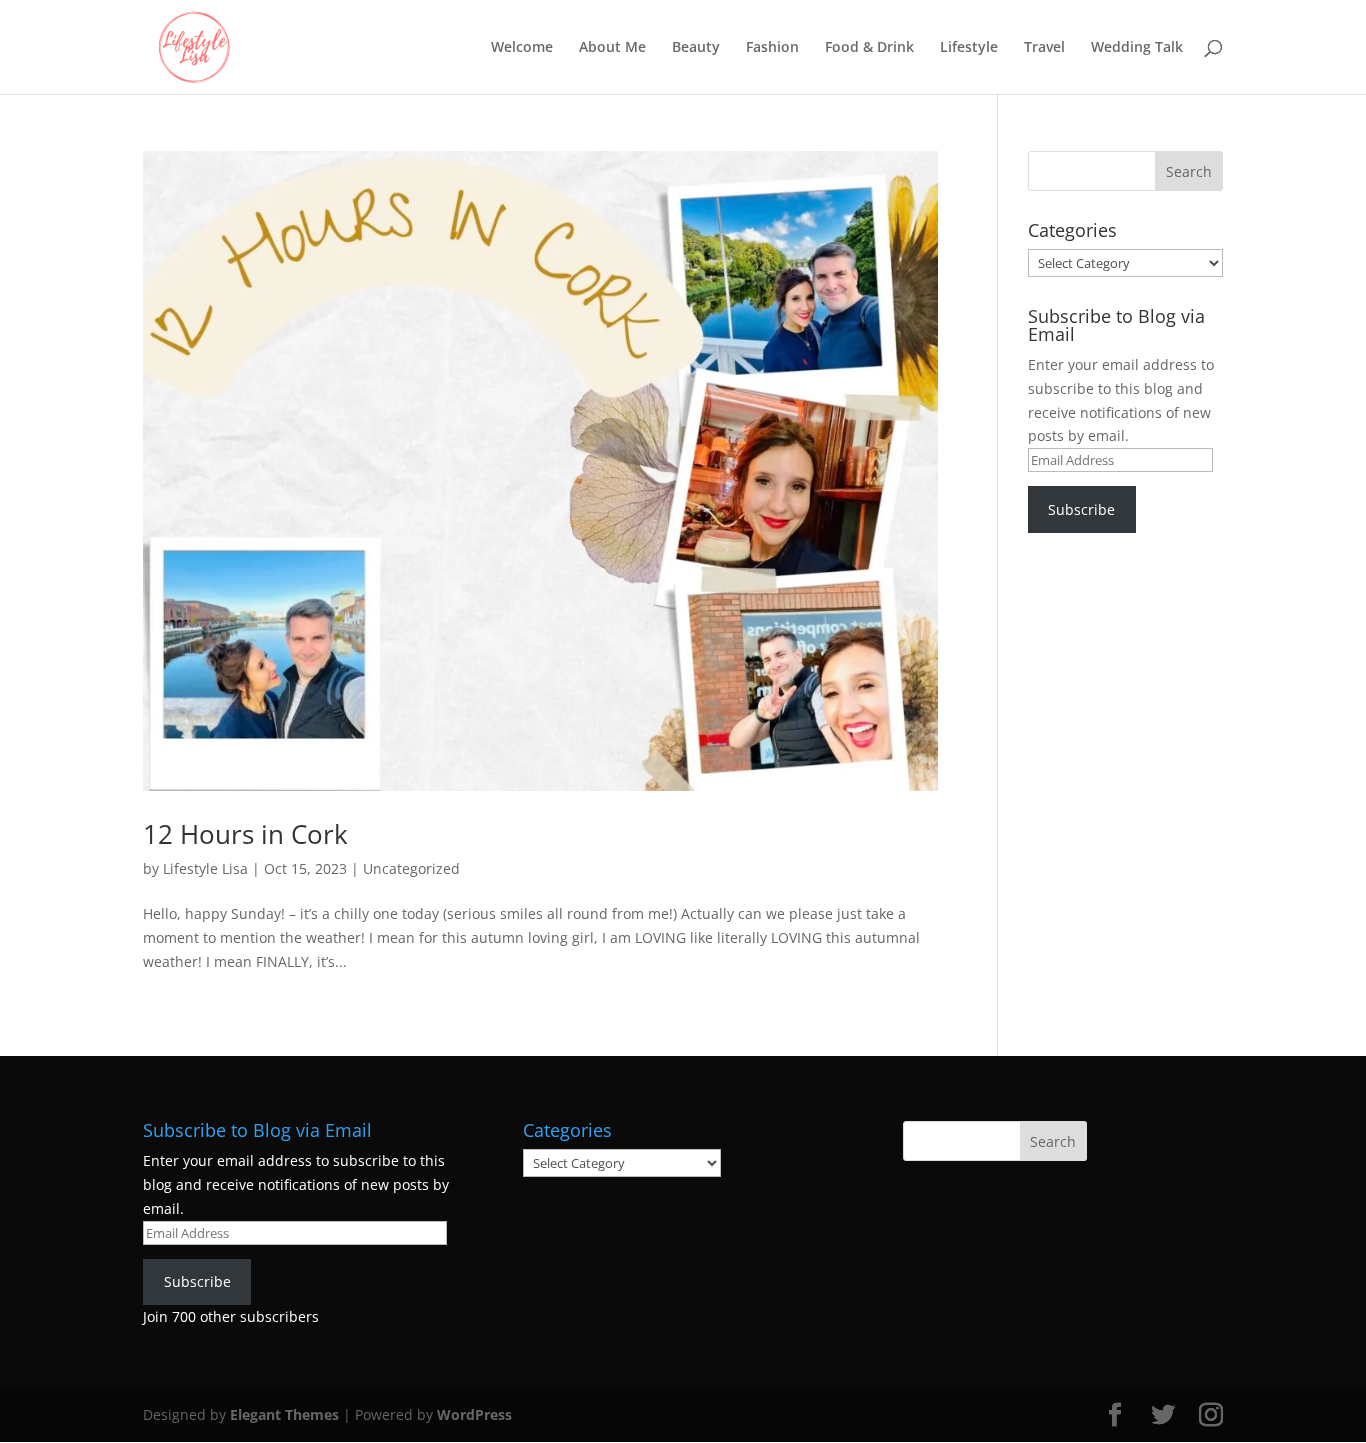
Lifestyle (969, 48)
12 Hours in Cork (245, 834)
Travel (1044, 48)
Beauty (696, 48)
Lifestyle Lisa (205, 868)
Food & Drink (869, 48)
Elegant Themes (284, 1414)
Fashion (772, 48)
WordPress (474, 1414)
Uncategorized (411, 868)
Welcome (522, 48)
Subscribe (1081, 509)
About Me (612, 48)
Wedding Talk (1137, 48)
